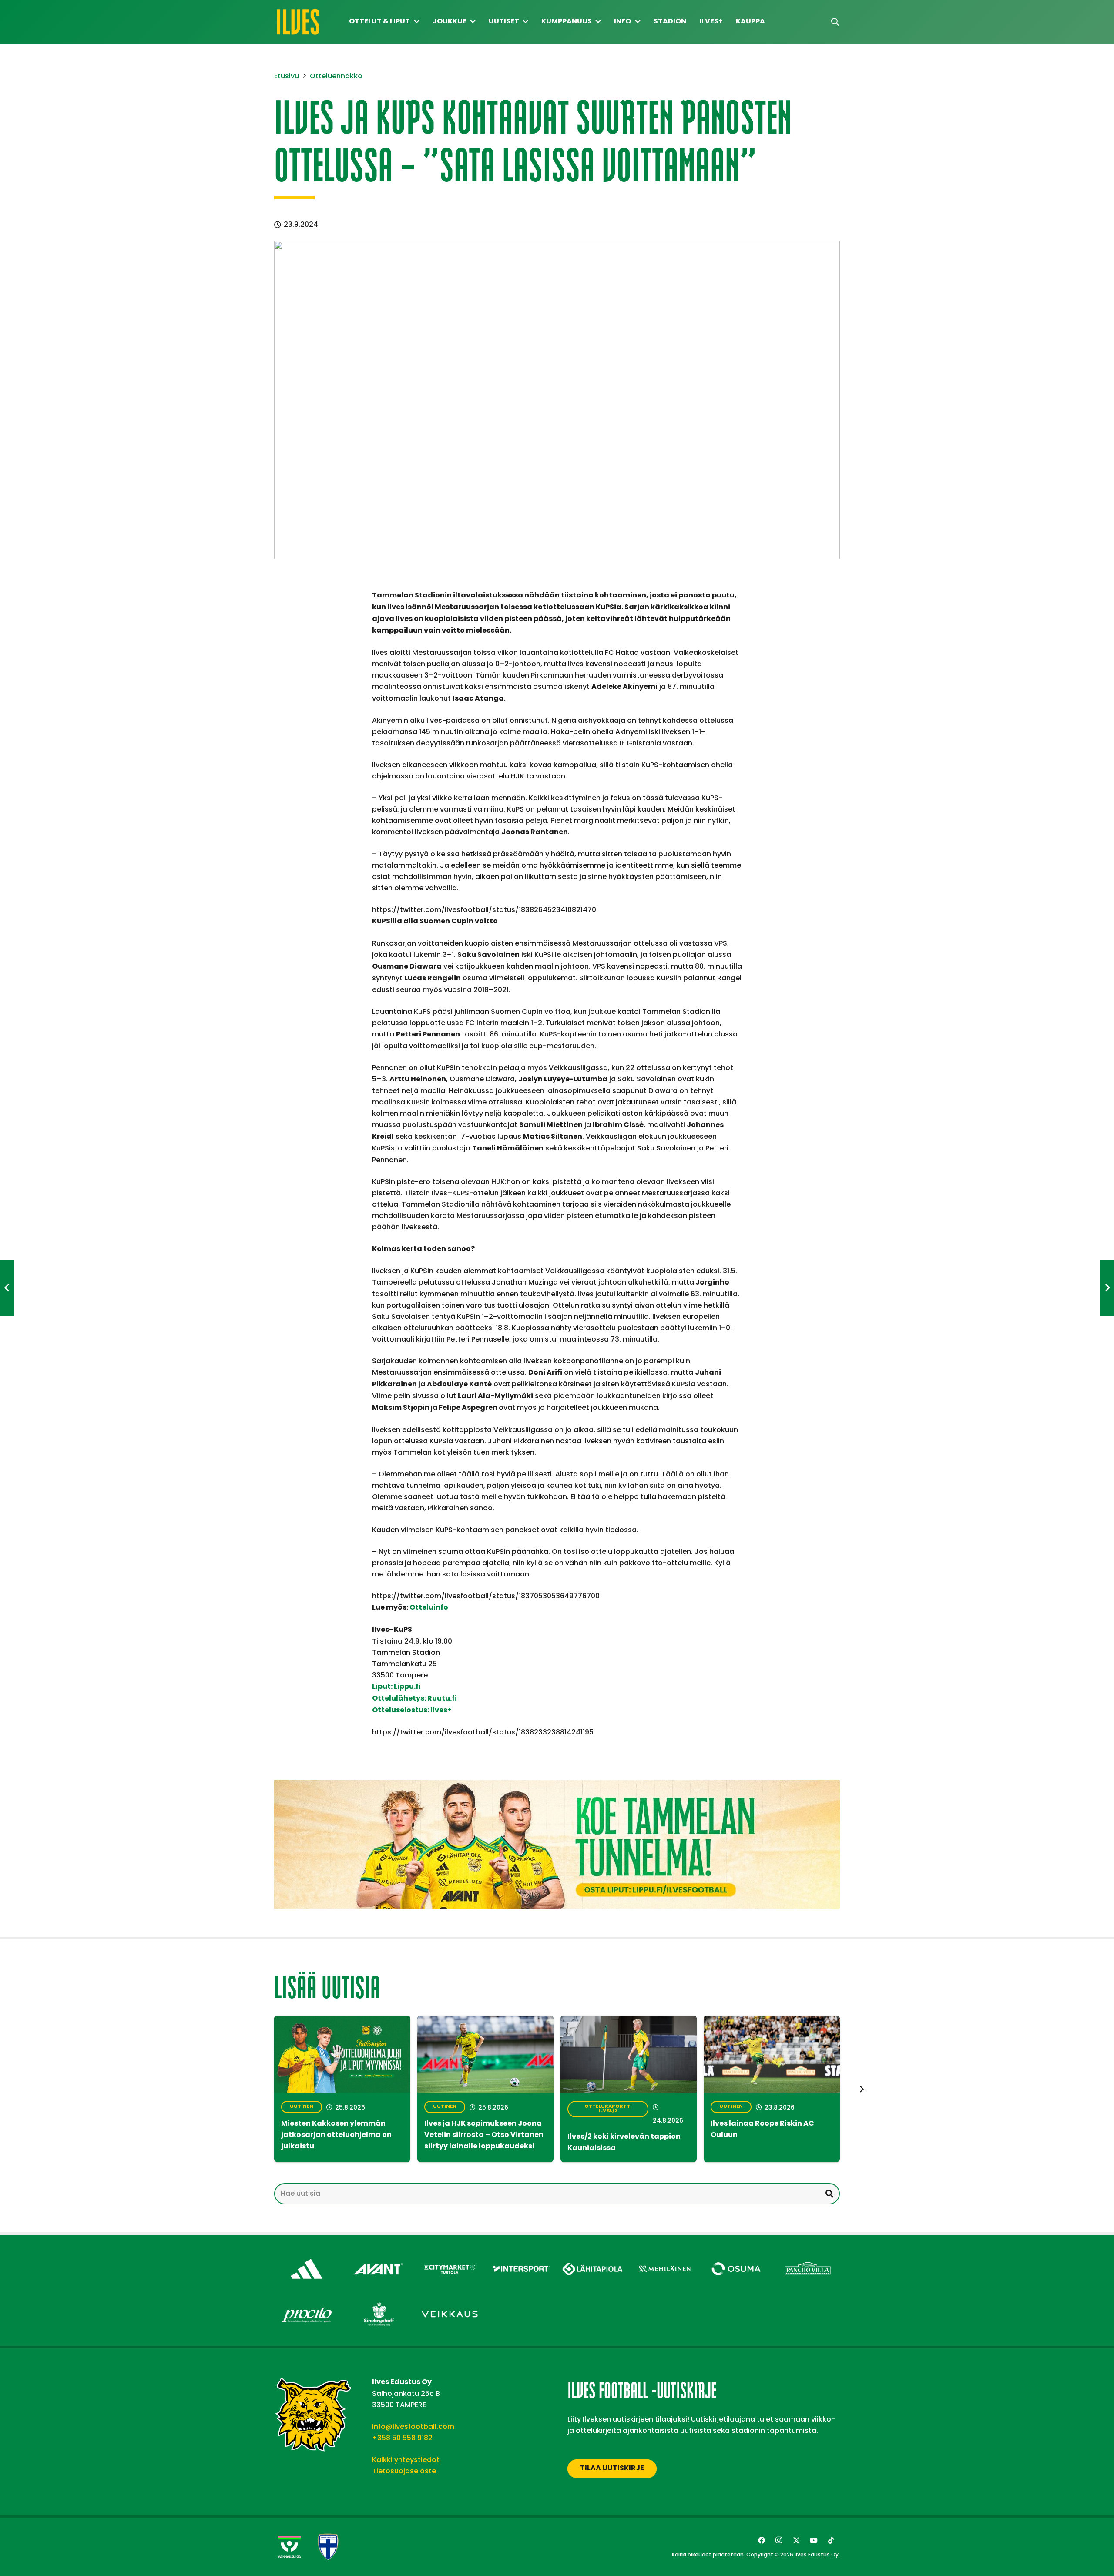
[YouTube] (814, 2540)
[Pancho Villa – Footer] (808, 2256)
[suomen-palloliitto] (328, 2547)
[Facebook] (762, 2540)
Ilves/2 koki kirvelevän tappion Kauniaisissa (624, 2143)
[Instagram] (779, 2540)
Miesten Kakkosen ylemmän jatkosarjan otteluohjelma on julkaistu (336, 2135)
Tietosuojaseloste (404, 2471)
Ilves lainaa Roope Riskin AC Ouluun (762, 2130)
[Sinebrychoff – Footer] (378, 2302)
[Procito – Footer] (307, 2302)
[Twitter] (796, 2540)
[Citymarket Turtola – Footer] (450, 2256)
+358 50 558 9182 (402, 2438)
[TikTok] (831, 2540)
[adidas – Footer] (307, 2256)
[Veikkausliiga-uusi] (289, 2547)
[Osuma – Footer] (736, 2256)
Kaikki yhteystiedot (406, 2460)
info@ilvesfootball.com (413, 2427)
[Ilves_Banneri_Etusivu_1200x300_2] (557, 1844)
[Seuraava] (861, 2089)
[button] (835, 22)
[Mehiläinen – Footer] (665, 2256)
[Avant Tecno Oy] (378, 2256)
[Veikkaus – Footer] (450, 2302)
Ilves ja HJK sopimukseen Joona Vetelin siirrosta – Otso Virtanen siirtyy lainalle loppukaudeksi (484, 2135)
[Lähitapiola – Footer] (593, 2254)
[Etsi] (829, 2194)
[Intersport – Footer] (522, 2256)
